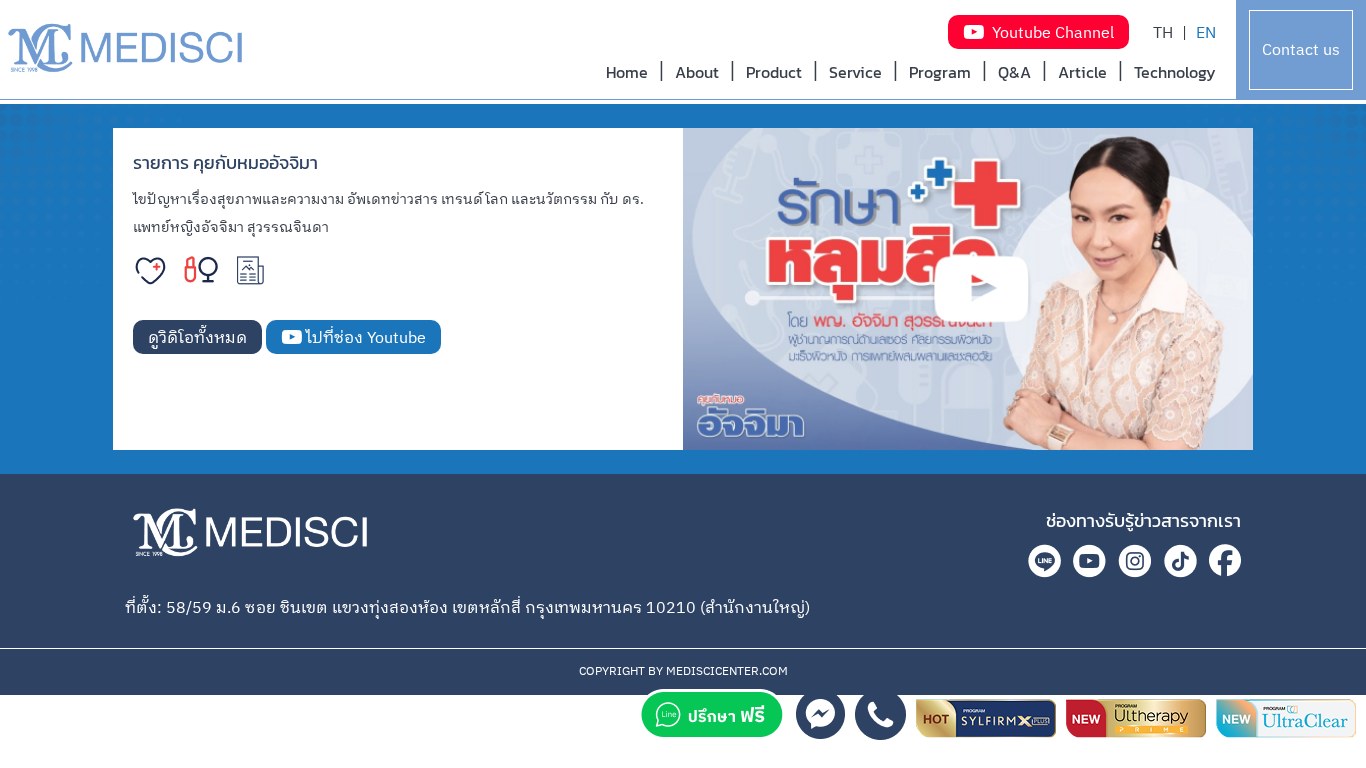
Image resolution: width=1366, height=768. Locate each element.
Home (627, 72)
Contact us (1301, 50)
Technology (1175, 72)
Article (1082, 72)
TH (1163, 33)
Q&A (1014, 72)
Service (855, 72)
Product (774, 72)
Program (940, 72)
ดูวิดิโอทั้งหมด (197, 338)
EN (1206, 33)
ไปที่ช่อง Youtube (364, 338)
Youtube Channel (1049, 33)
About (697, 72)
